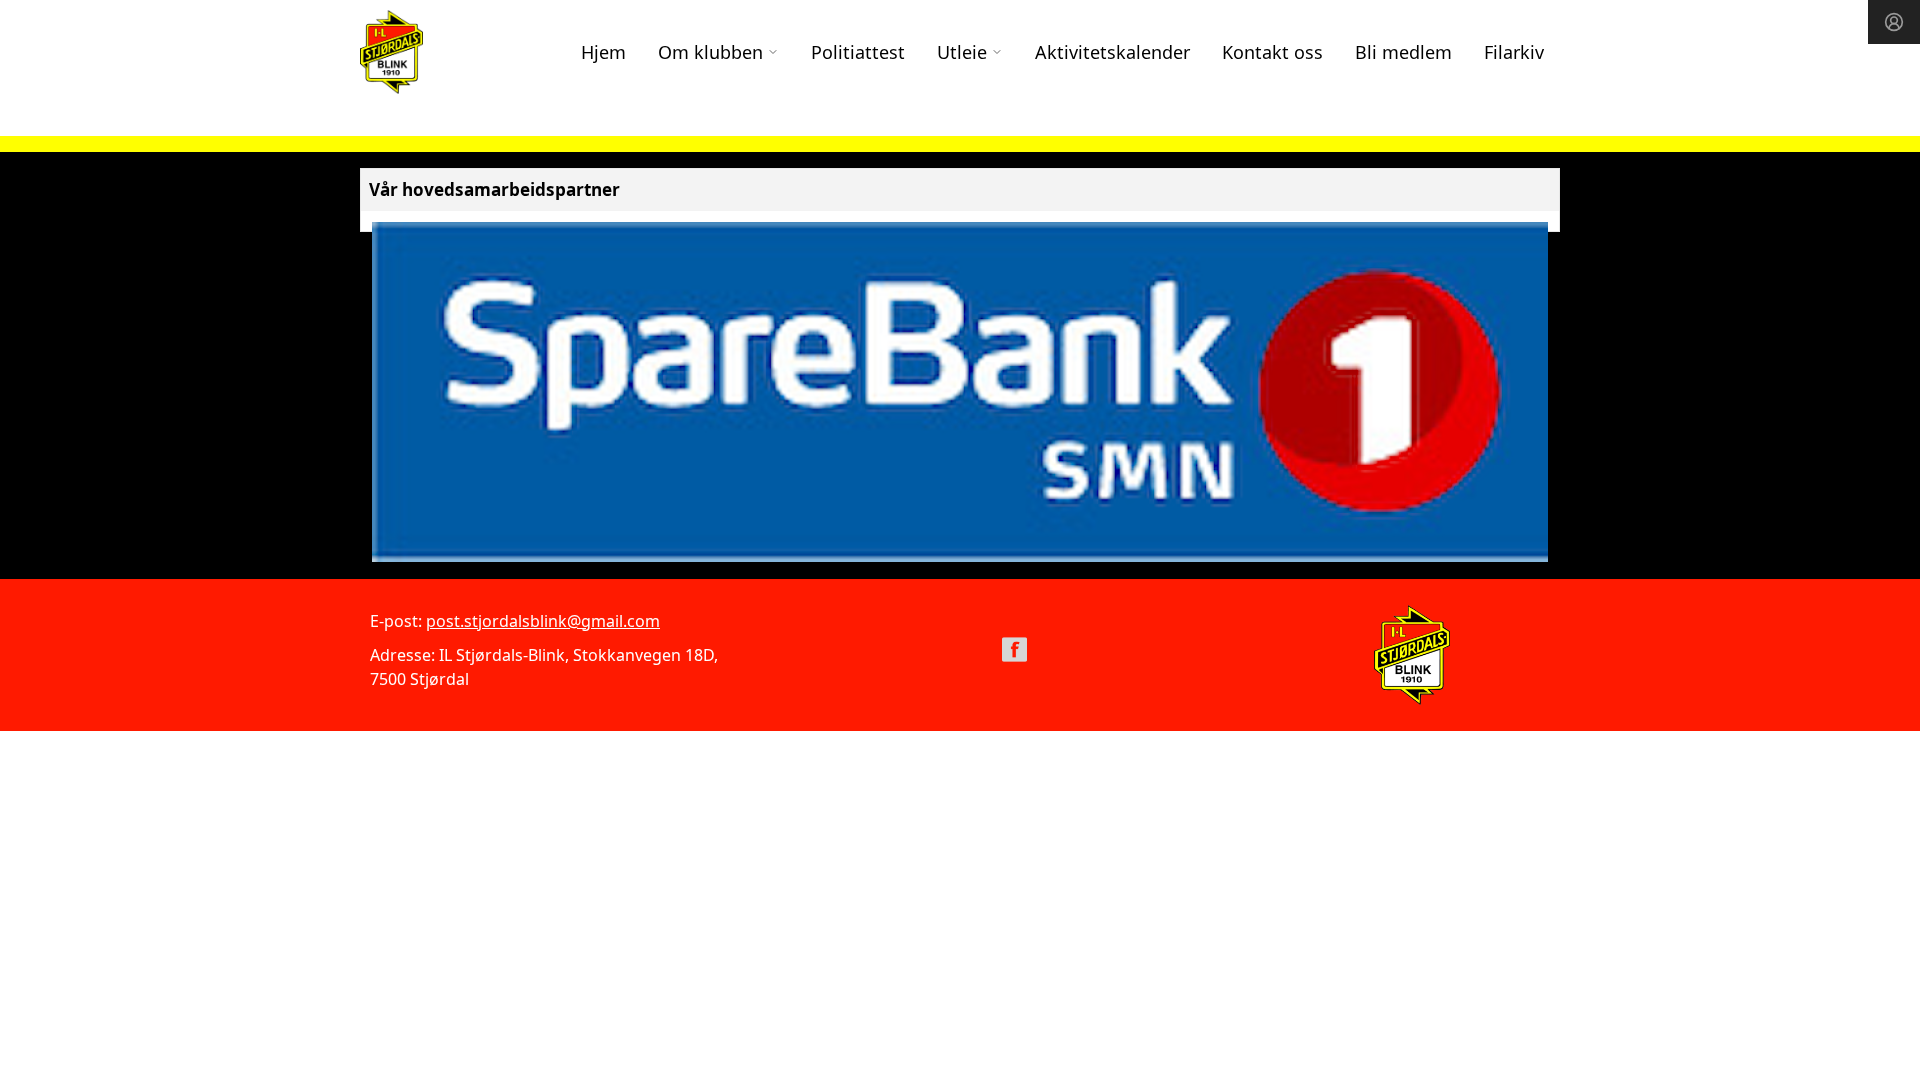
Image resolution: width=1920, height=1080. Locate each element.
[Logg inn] (1894, 22)
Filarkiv (1514, 52)
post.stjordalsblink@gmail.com (543, 621)
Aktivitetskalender (1112, 52)
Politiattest (858, 52)
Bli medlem (1403, 52)
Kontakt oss (1272, 52)
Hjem (603, 52)
